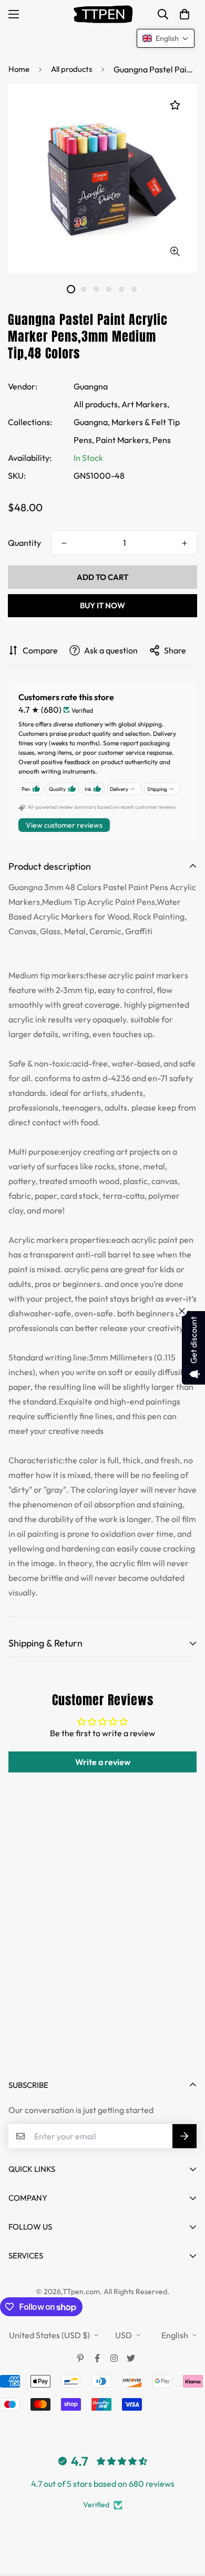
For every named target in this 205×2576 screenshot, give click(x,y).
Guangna (91, 386)
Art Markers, (145, 404)
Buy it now (102, 605)
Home (19, 69)
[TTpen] (103, 14)
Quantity (24, 543)
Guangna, (92, 422)
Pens (162, 440)
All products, (97, 404)
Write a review (103, 1762)
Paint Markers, (123, 440)
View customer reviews (64, 825)
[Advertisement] (102, 1954)
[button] (184, 14)
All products (71, 69)
